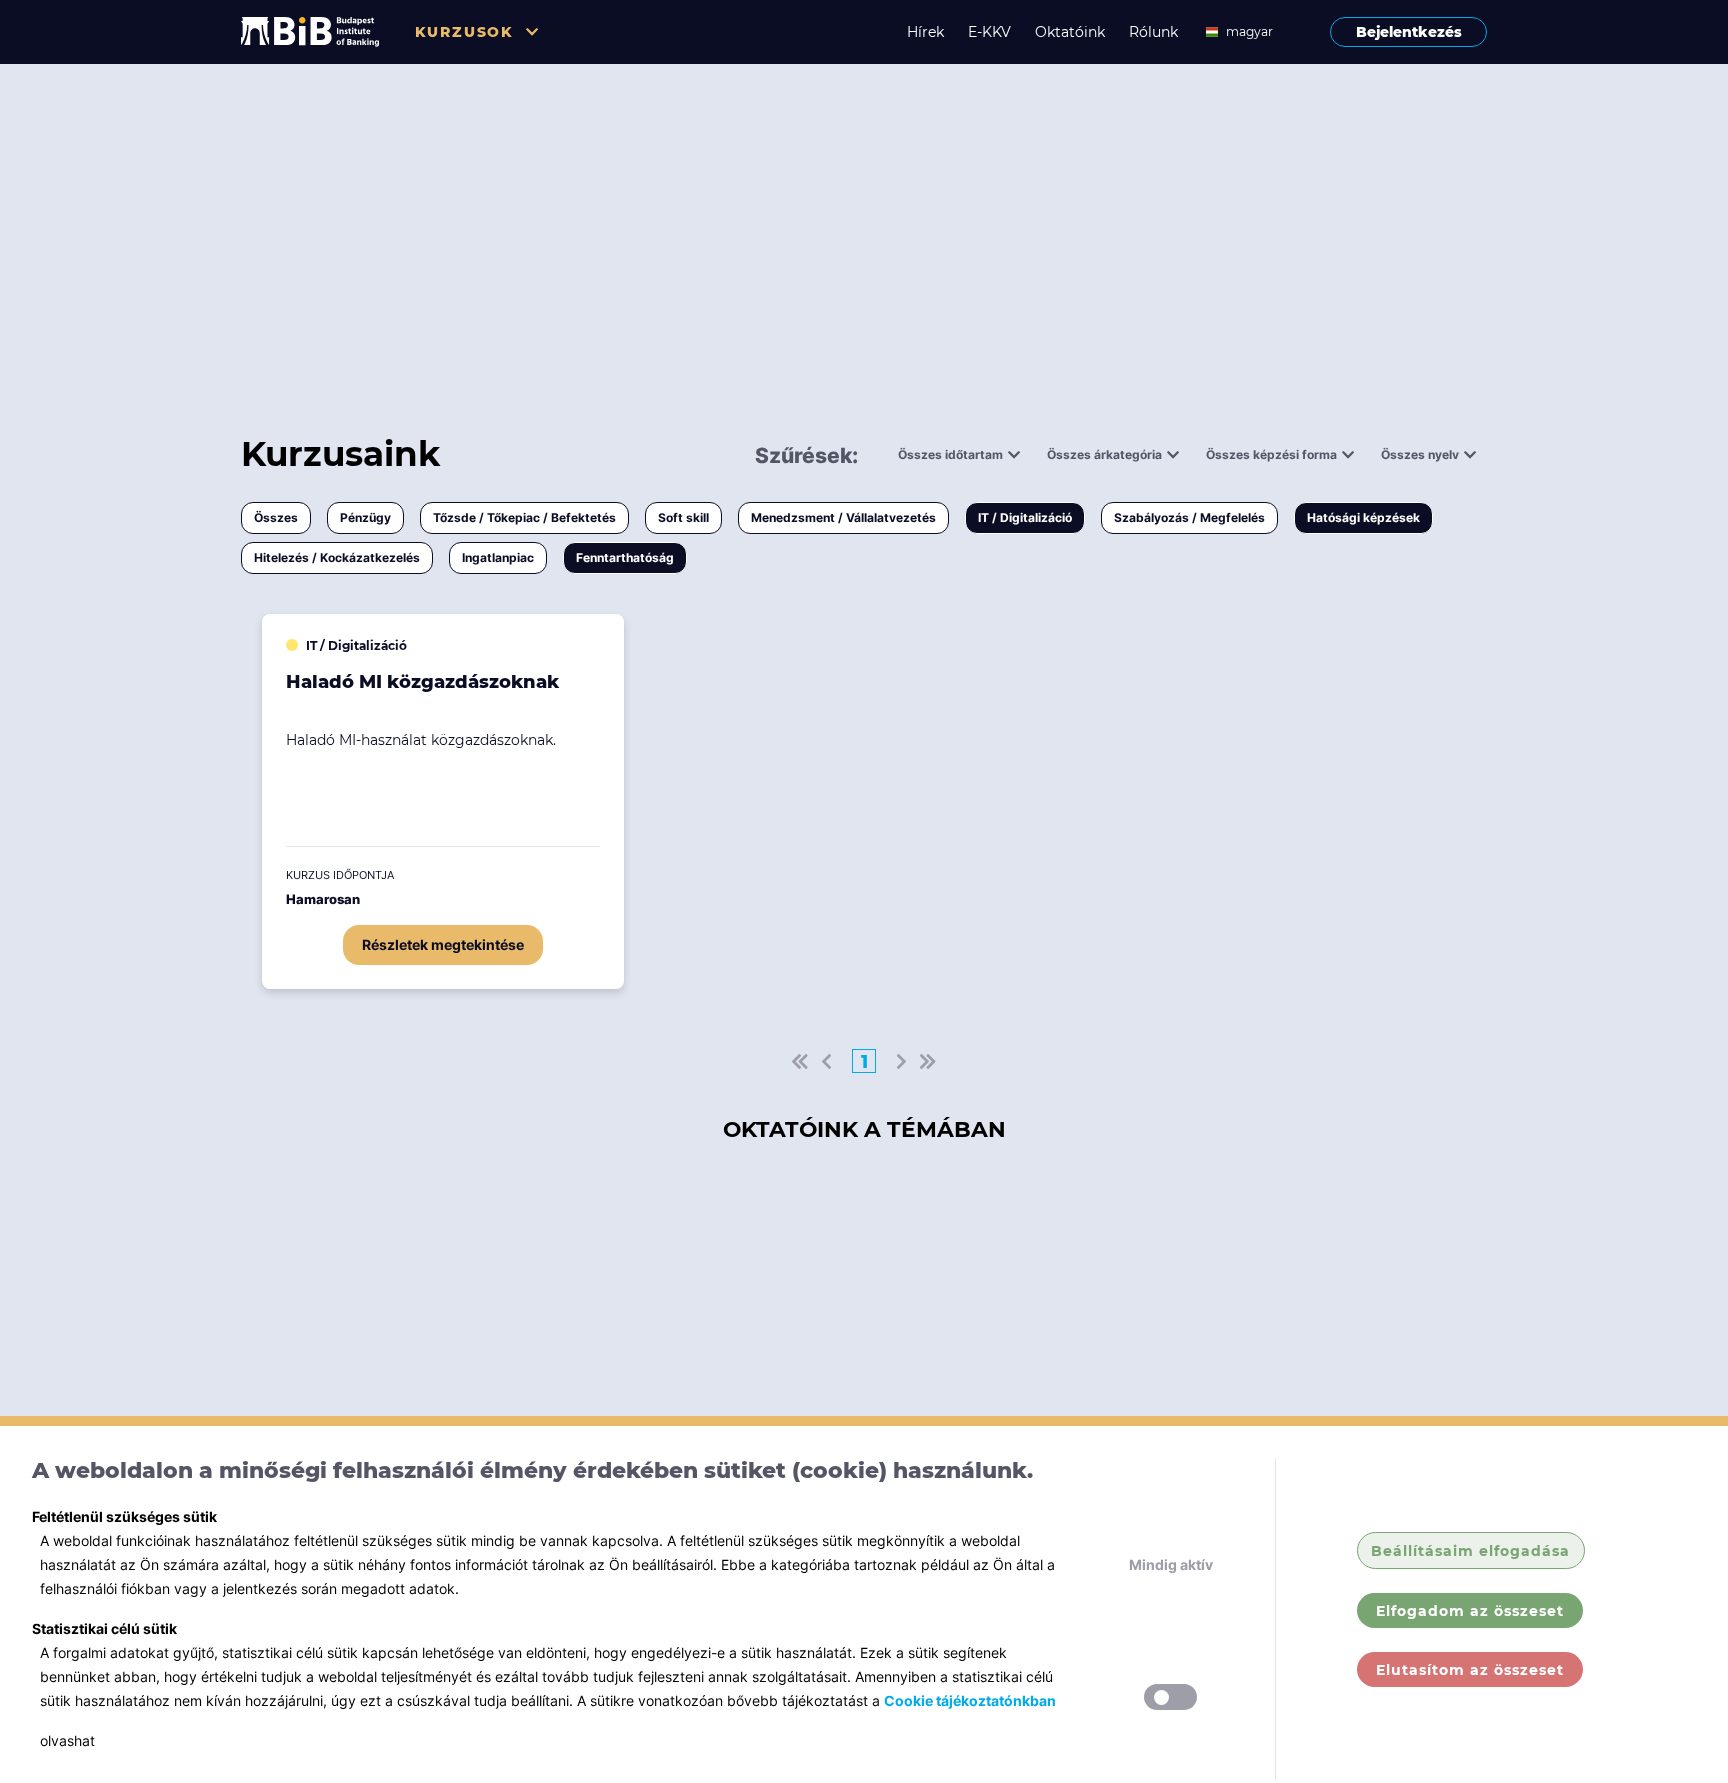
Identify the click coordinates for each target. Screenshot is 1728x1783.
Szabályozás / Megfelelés (1189, 517)
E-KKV (989, 32)
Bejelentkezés (1409, 32)
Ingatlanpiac (498, 557)
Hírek (925, 32)
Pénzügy (365, 517)
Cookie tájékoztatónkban (970, 1700)
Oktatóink (1070, 32)
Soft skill (683, 517)
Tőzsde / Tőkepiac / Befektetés (524, 517)
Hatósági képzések (1363, 517)
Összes (276, 517)
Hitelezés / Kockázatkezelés (337, 557)
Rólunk (1153, 32)
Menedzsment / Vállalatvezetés (843, 517)
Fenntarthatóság (625, 557)
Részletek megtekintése (443, 944)
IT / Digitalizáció (1025, 517)
